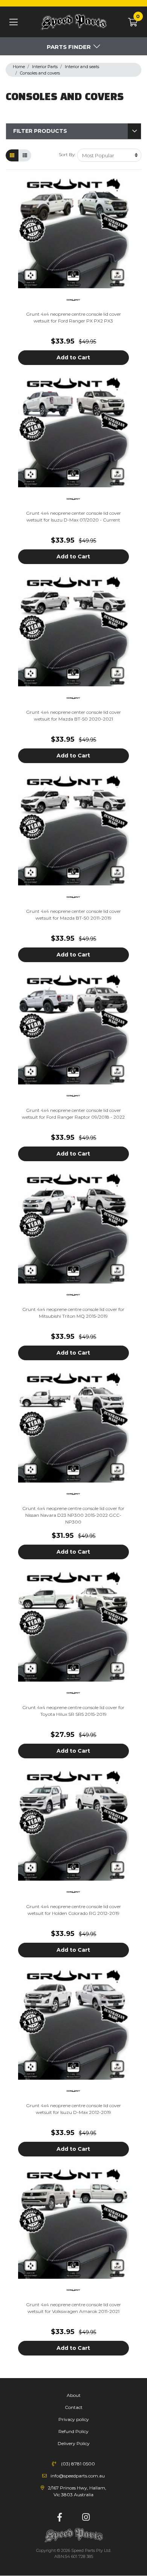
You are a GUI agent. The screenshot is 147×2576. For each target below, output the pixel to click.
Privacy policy (74, 2419)
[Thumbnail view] (12, 155)
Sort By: (67, 154)
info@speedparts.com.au (78, 2476)
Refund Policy (73, 2431)
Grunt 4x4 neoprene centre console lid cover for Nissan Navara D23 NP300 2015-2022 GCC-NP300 (73, 1515)
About (74, 2395)
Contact (74, 2407)
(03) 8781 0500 (78, 2464)
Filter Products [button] (40, 131)
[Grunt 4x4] (73, 299)
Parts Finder (69, 47)
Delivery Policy (74, 2443)
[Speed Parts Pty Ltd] (73, 22)
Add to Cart (73, 357)
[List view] (25, 155)
